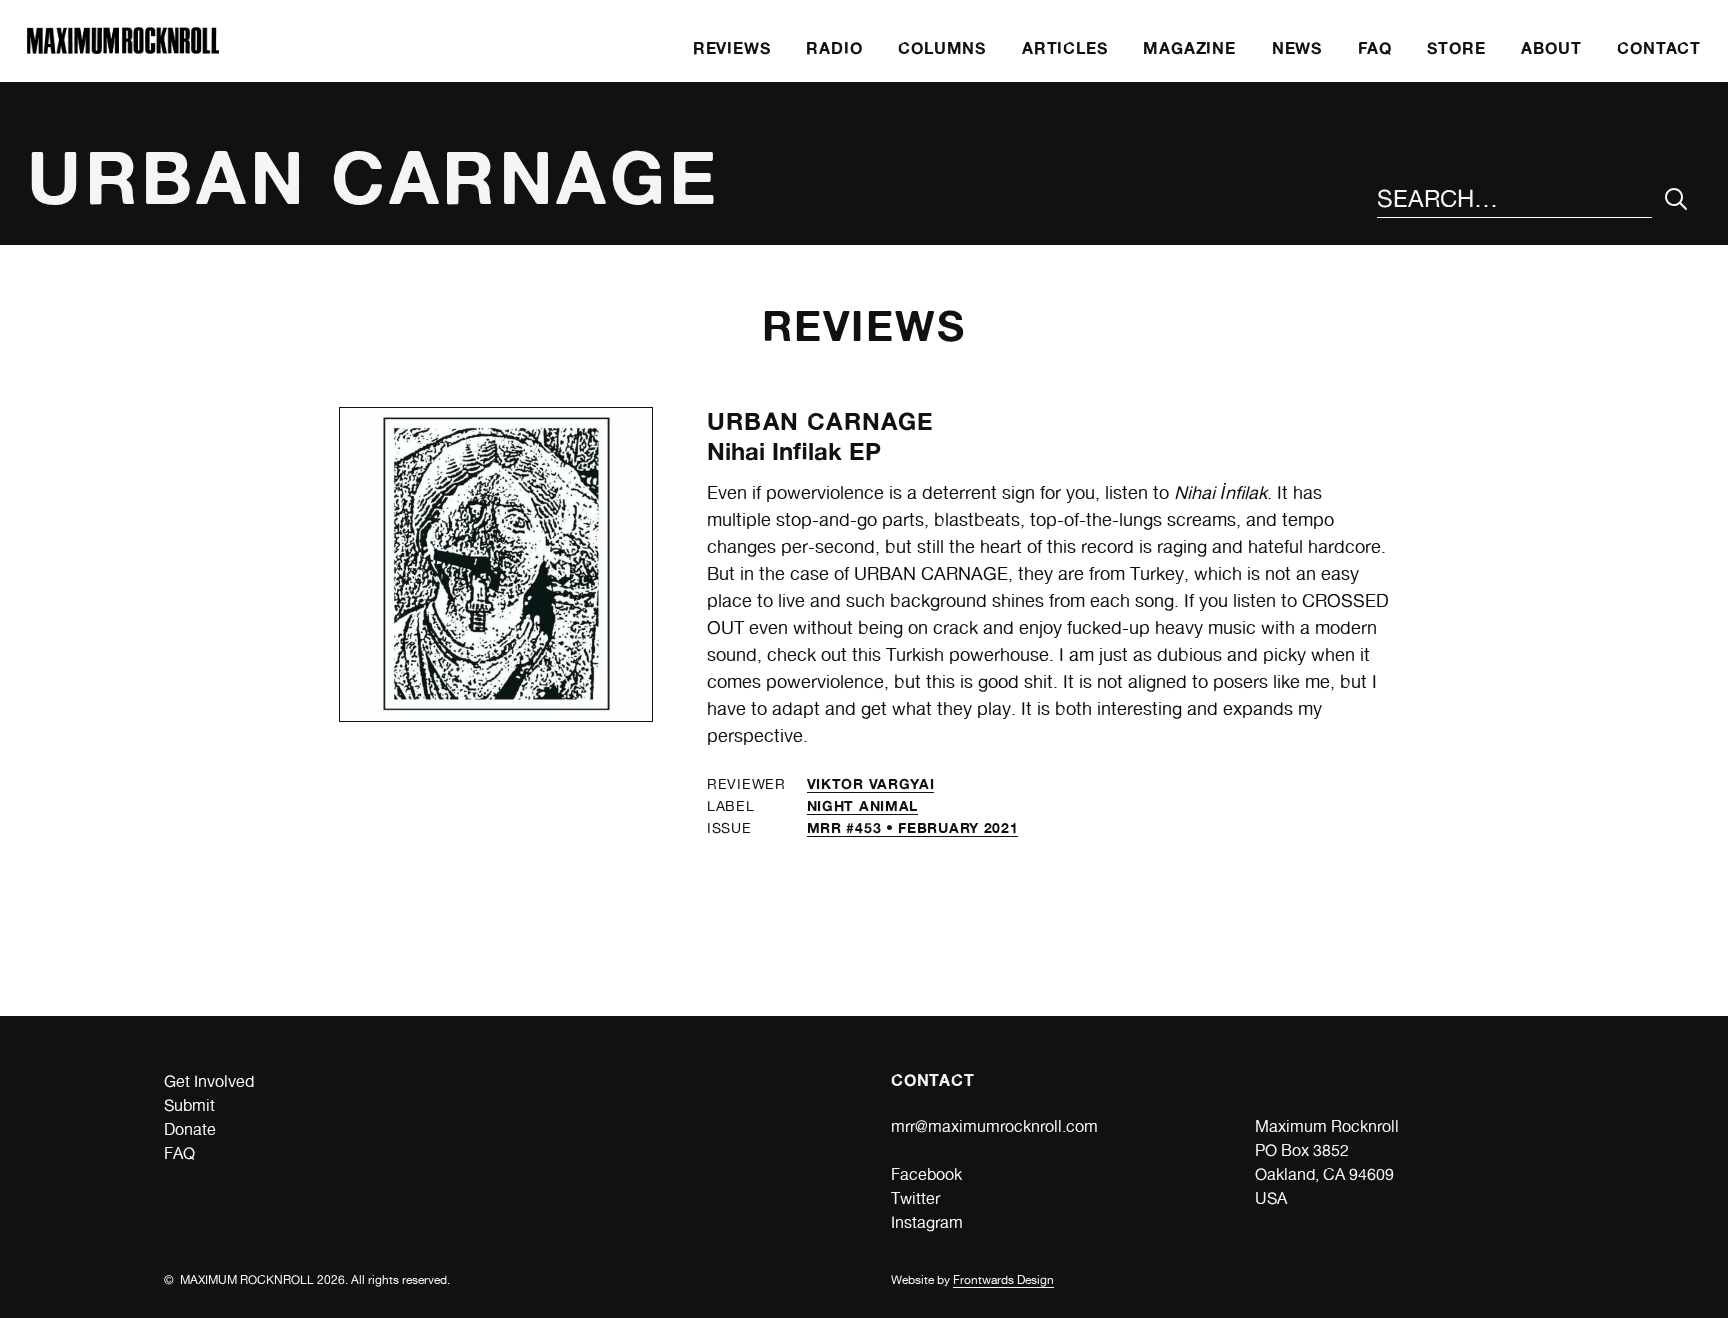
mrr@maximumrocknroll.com (994, 1126)
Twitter (915, 1198)
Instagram (927, 1222)
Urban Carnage (821, 421)
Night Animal (862, 805)
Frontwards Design (1003, 1280)
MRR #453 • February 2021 (913, 827)
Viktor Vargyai (871, 783)
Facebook (926, 1174)
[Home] (123, 48)
